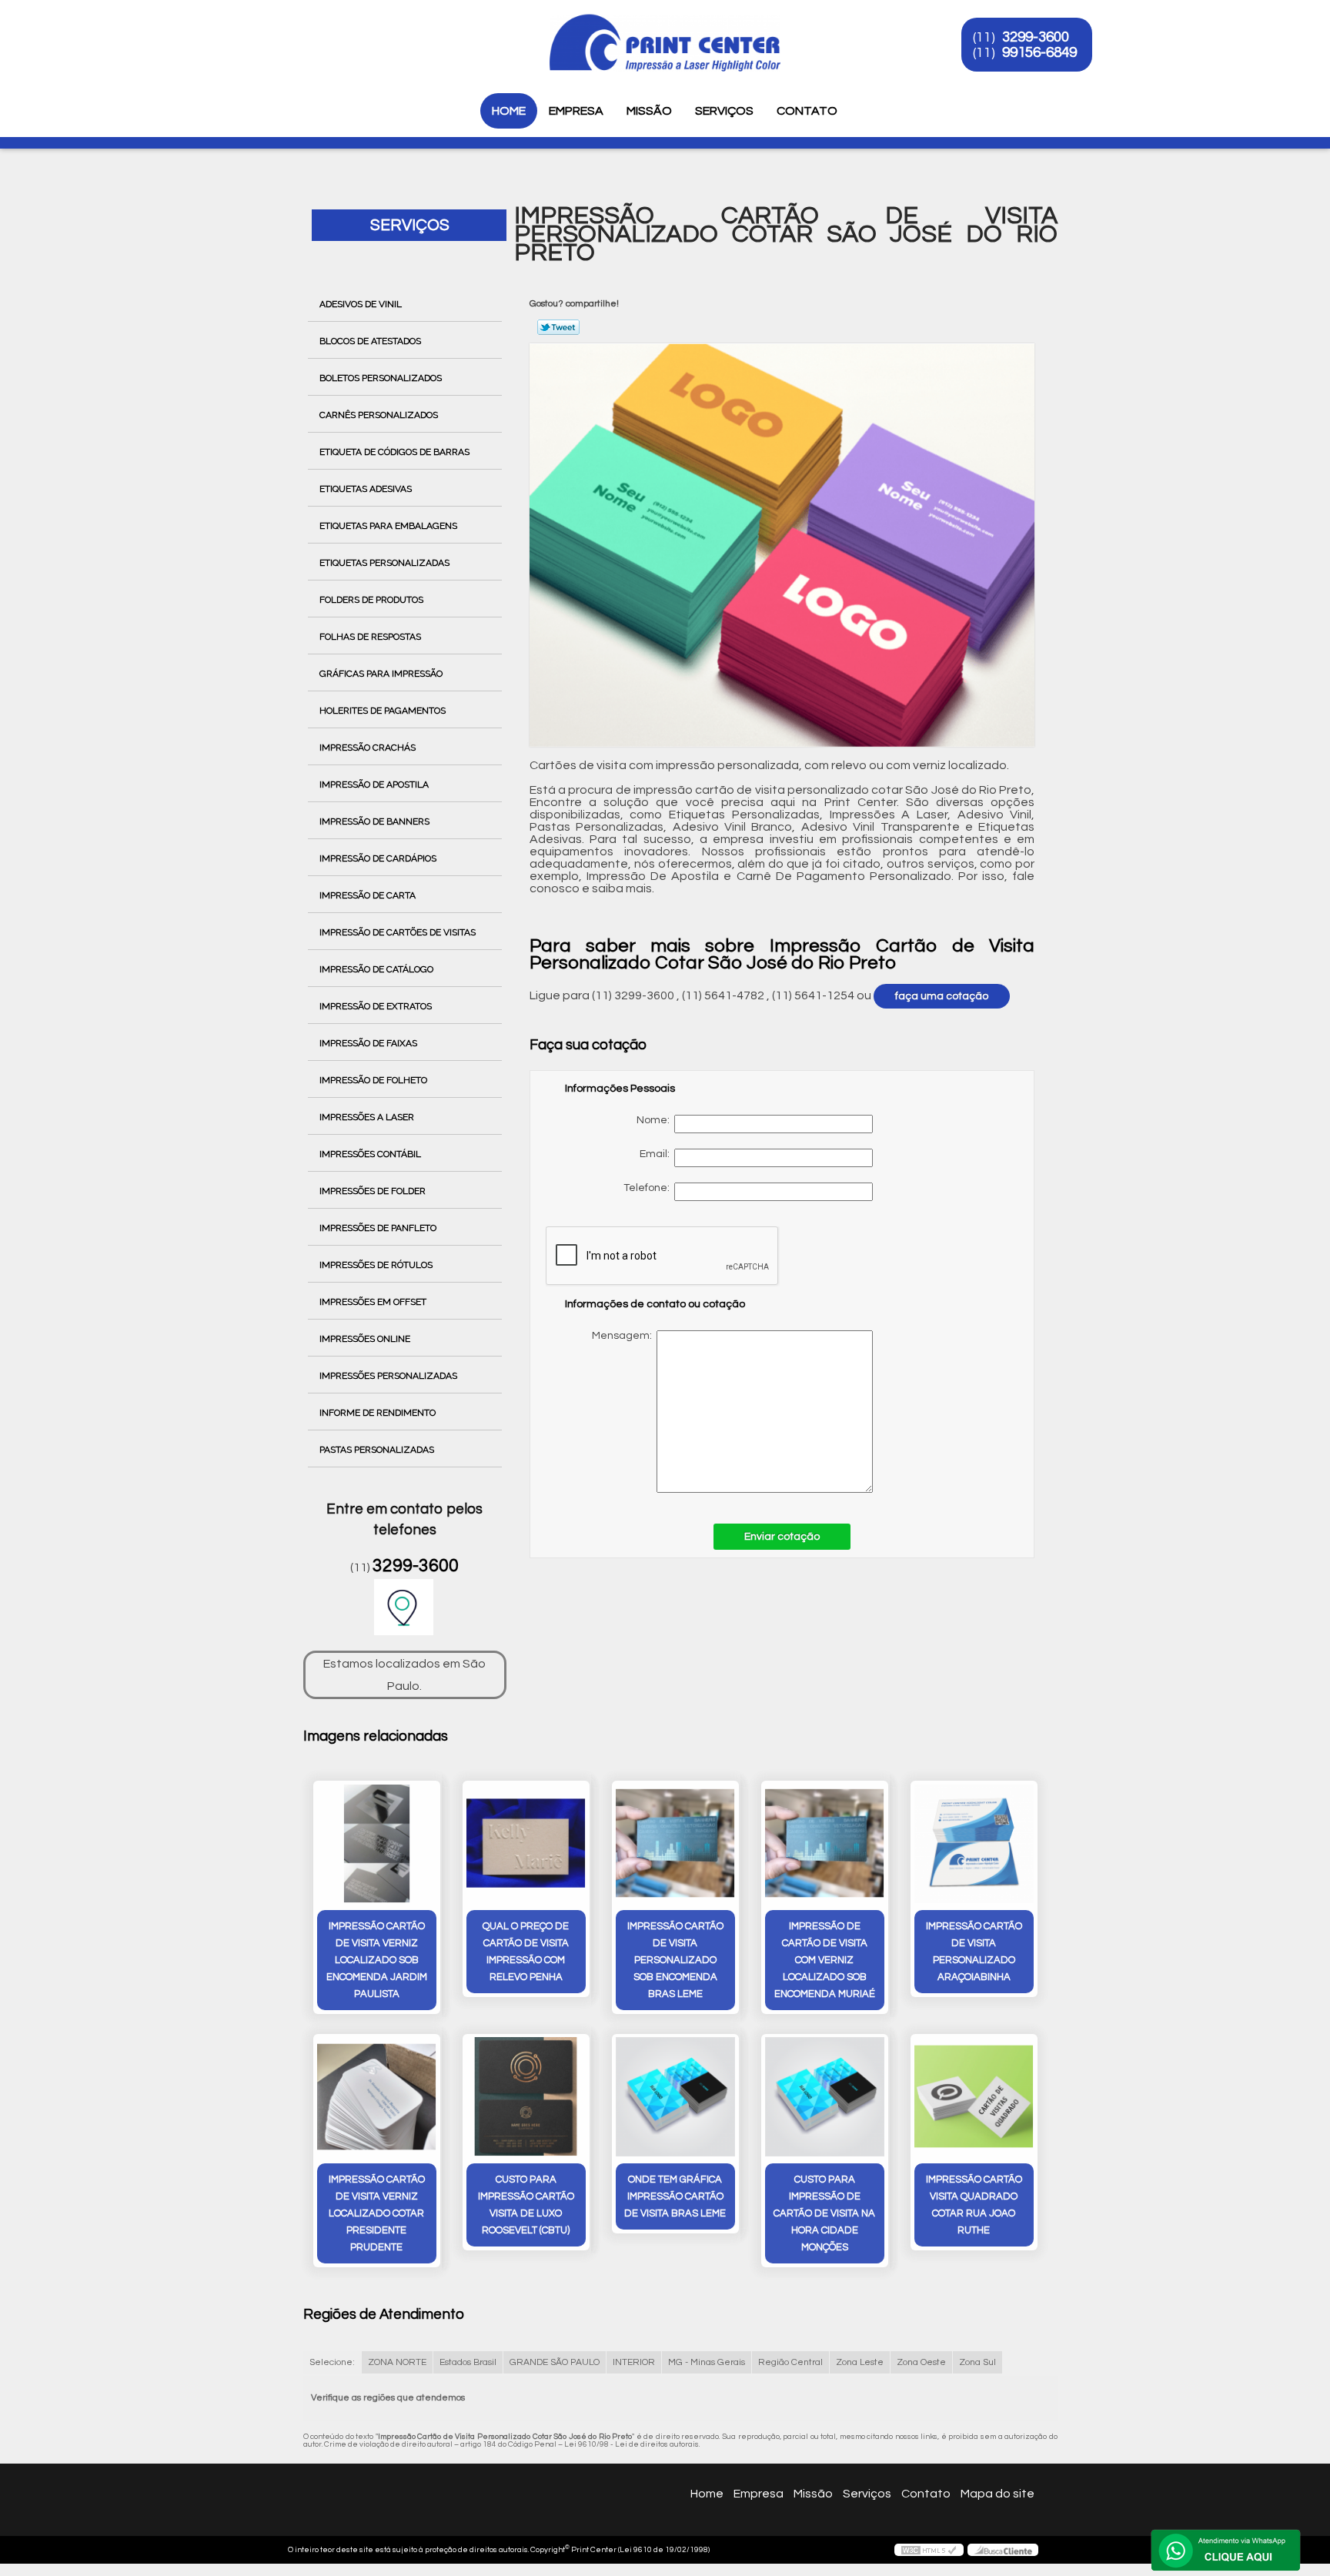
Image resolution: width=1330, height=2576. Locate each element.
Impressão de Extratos (376, 1006)
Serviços (724, 111)
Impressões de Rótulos (376, 1265)
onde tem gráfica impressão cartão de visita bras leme (675, 2196)
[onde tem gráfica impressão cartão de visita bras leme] (675, 2097)
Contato (807, 111)
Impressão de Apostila (374, 785)
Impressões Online (365, 1339)
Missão (649, 111)
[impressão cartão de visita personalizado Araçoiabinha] (974, 1843)
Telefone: (649, 1188)
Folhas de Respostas (370, 637)
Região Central (790, 2362)
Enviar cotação (782, 1537)
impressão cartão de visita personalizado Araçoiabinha (974, 1952)
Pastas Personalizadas (377, 1450)
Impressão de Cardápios (378, 858)
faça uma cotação (942, 996)
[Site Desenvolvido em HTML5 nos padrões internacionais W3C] (929, 2550)
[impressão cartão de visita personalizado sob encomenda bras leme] (675, 1843)
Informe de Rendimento (378, 1413)
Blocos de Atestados (370, 341)
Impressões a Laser (367, 1117)
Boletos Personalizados (381, 378)
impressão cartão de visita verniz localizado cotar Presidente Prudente (377, 2213)
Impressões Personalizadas (388, 1376)
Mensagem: (722, 1412)
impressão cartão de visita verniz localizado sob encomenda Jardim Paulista (377, 1960)
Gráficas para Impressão (381, 674)
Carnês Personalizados (379, 415)
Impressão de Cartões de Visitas (398, 932)
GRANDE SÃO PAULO (555, 2362)
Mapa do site (997, 2494)
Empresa (576, 111)
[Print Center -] (295, 31)
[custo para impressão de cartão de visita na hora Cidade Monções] (825, 2097)
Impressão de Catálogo (376, 969)
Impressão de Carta (368, 895)
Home (509, 111)
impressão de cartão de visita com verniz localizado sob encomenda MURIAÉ (825, 1960)
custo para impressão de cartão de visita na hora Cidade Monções (824, 2213)
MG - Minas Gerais (707, 2362)
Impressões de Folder (373, 1191)
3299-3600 (1036, 37)
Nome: (655, 1120)
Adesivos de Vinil (361, 304)
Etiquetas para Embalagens (388, 526)
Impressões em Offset (373, 1302)
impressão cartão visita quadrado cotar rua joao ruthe (974, 2205)
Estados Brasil (468, 2362)
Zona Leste (860, 2362)
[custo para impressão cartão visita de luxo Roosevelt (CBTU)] (526, 2097)
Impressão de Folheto (373, 1080)
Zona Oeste (921, 2362)
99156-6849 (1039, 52)
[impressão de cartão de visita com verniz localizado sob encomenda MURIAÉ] (825, 1843)
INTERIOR (634, 2362)
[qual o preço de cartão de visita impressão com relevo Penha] (526, 1843)
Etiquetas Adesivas (366, 489)
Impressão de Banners (374, 821)
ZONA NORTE (397, 2362)
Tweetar (558, 327)
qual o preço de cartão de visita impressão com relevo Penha (526, 1952)
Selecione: (332, 2362)
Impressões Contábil (370, 1154)
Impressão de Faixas (368, 1043)
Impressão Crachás (368, 748)
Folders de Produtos (371, 600)
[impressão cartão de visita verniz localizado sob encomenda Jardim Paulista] (377, 1843)
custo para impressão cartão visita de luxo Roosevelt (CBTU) (526, 2205)
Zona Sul (977, 2362)
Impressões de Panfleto (378, 1228)
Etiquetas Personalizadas (384, 563)
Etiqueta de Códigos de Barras (394, 452)
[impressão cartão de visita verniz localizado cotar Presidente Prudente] (377, 2097)
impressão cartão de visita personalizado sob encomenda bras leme (675, 1960)
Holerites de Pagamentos (383, 711)
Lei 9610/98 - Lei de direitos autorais (632, 2444)
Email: (657, 1154)
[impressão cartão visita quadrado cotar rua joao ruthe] (974, 2097)
